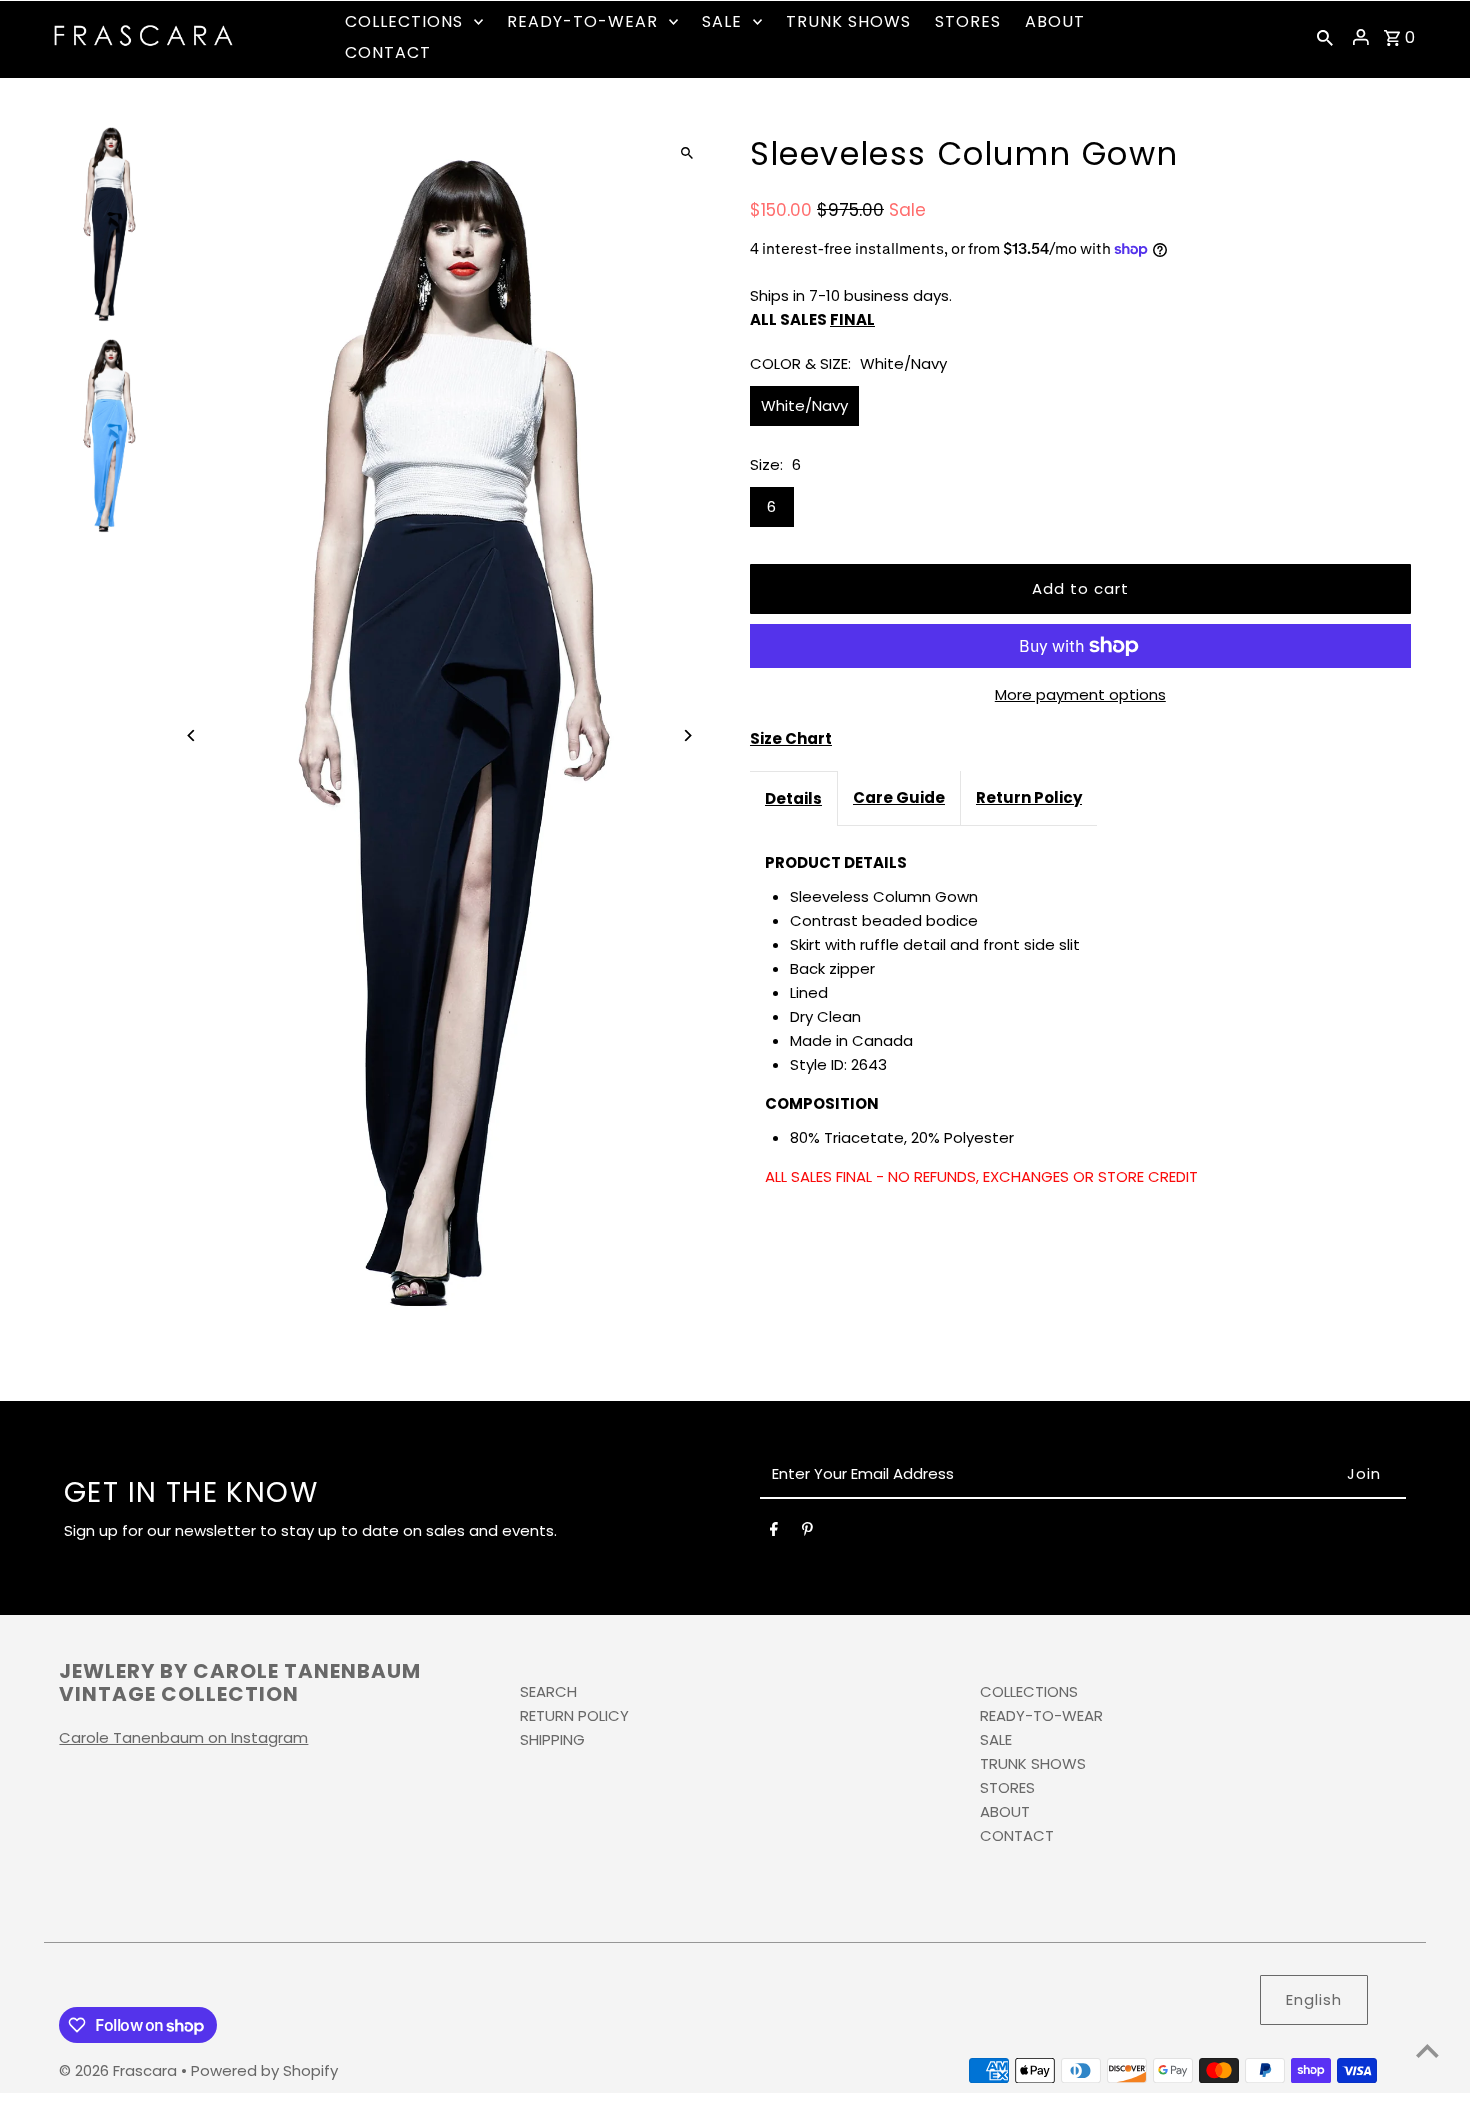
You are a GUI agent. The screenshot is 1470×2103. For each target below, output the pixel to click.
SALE (996, 1739)
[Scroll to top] (1427, 2050)
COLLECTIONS (1029, 1691)
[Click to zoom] (687, 152)
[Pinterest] (807, 1533)
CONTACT (1017, 1835)
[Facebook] (774, 1533)
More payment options (1080, 694)
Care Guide (899, 797)
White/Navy (804, 405)
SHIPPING (552, 1739)
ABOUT (1005, 1811)
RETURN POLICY (574, 1715)
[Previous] (191, 735)
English (1314, 1999)
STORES (1007, 1787)
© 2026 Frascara (120, 2070)
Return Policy (1029, 797)
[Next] (687, 735)
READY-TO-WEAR (1041, 1715)
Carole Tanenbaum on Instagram (183, 1737)
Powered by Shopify (264, 2070)
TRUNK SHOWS (1033, 1763)
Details (793, 798)
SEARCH (548, 1691)
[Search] (1325, 37)
